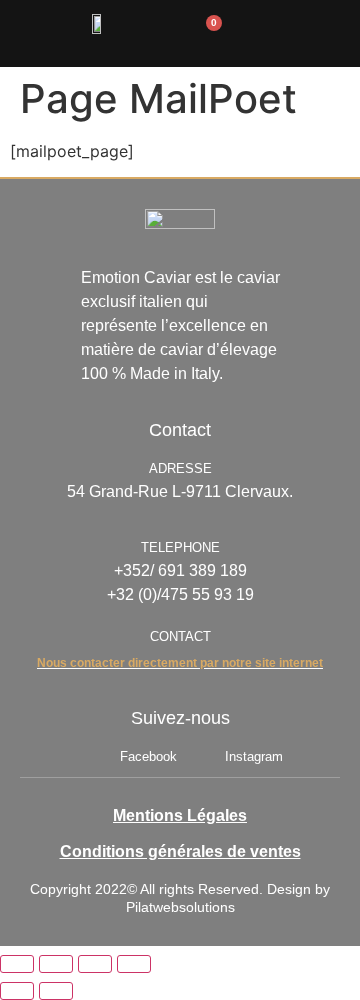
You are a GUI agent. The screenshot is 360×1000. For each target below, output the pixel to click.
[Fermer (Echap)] (134, 964)
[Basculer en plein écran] (56, 964)
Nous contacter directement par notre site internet (180, 663)
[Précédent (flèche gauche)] (17, 991)
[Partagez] (95, 964)
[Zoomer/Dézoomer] (17, 964)
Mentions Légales (180, 815)
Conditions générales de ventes (180, 851)
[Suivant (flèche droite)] (56, 991)
